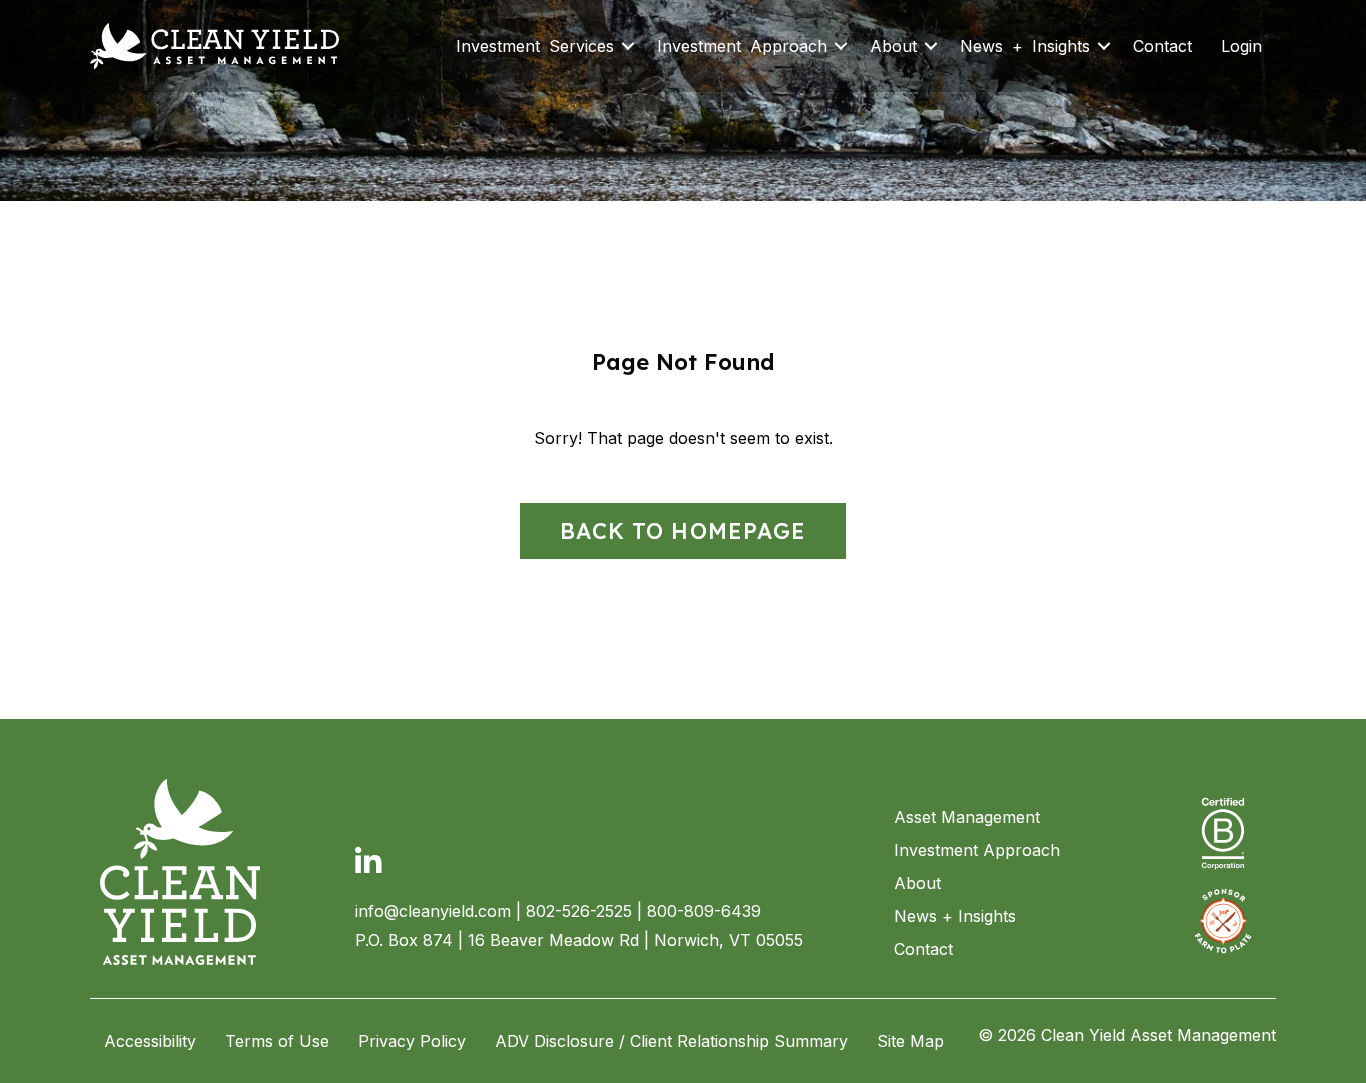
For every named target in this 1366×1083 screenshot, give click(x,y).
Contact (1162, 46)
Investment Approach (742, 46)
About (893, 46)
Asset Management (967, 817)
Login (1241, 46)
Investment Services (535, 46)
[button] (628, 46)
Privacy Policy (412, 1041)
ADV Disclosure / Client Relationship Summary (671, 1041)
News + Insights (1025, 46)
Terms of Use (277, 1041)
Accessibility (150, 1041)
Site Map (910, 1041)
